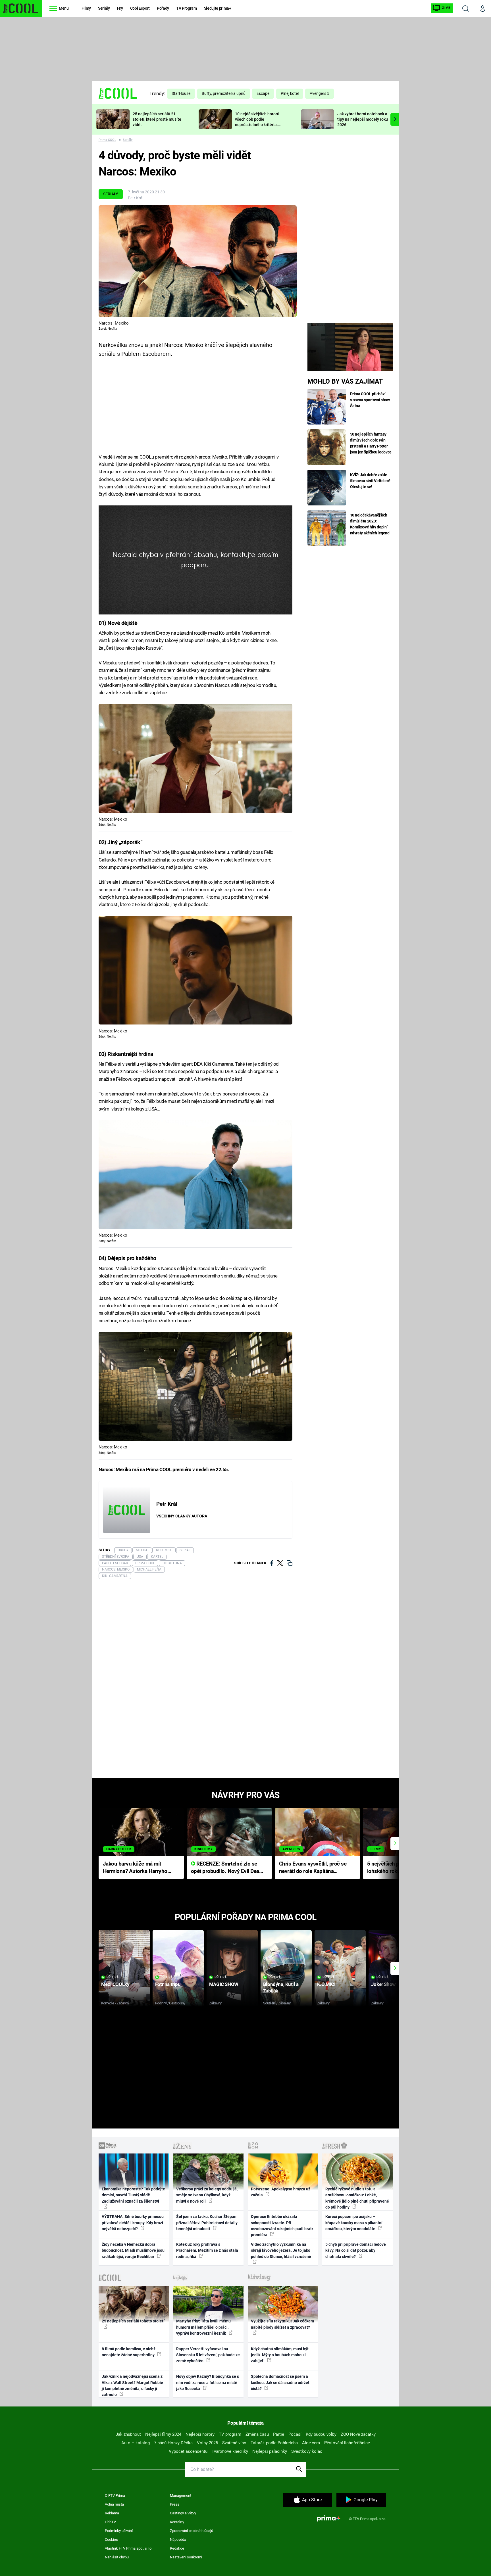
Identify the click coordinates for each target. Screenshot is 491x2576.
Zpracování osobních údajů (192, 2531)
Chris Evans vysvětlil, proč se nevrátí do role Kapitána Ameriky (313, 1868)
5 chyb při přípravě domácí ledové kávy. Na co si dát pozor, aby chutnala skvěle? (356, 2250)
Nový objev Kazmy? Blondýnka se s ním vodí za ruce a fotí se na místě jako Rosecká (208, 2382)
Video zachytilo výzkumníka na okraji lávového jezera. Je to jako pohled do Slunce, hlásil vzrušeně (281, 2250)
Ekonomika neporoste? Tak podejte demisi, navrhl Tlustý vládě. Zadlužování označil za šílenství (133, 2195)
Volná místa (114, 2504)
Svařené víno (234, 2443)
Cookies (111, 2540)
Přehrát (113, 1977)
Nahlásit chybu (117, 2557)
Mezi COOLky (115, 1984)
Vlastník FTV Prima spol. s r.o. (129, 2548)
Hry (120, 8)
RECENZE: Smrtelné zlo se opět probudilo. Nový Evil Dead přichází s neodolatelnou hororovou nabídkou (227, 1868)
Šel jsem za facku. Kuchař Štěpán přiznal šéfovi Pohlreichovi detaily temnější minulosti (207, 2223)
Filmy (86, 8)
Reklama (112, 2513)
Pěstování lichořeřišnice (347, 2443)
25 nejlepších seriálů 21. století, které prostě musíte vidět (157, 119)
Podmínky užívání (119, 2531)
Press (175, 2504)
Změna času (257, 2434)
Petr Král (136, 198)
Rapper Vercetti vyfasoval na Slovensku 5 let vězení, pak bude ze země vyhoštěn (208, 2355)
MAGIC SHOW (224, 1984)
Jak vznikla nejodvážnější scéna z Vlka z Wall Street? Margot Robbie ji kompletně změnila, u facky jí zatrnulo (132, 2385)
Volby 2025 (207, 2443)
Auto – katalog (136, 2443)
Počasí (295, 2434)
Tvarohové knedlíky (230, 2451)
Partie (279, 2434)
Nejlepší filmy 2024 (163, 2434)
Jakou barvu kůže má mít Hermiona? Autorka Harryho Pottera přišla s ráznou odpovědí (135, 1868)
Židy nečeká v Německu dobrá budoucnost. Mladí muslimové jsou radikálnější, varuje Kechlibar (133, 2250)
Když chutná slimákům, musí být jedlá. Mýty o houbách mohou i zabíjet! (280, 2355)
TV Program (186, 8)
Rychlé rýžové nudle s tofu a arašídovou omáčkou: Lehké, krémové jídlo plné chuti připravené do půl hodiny (357, 2198)
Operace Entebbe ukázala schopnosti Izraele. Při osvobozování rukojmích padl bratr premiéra (282, 2226)
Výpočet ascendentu (188, 2451)
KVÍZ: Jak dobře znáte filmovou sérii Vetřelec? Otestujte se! (370, 481)
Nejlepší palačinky (270, 2451)
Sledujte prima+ (218, 8)
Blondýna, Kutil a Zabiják (281, 1988)
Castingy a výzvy (183, 2513)
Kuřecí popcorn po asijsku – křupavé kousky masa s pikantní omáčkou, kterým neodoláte (354, 2223)
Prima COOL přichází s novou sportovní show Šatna (370, 400)
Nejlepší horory (200, 2434)
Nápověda (178, 2540)
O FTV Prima (115, 2495)
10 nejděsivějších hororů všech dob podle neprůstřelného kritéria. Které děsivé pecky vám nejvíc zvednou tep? (257, 125)
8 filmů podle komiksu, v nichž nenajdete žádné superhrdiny (129, 2352)
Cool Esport (140, 8)
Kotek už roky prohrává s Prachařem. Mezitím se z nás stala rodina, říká (207, 2250)
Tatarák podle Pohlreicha (274, 2443)
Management (181, 2495)
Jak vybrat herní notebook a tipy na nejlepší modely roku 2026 (363, 119)
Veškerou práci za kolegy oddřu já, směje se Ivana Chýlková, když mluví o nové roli (207, 2195)
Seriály (104, 8)
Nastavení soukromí (186, 2557)
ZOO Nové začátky (358, 2434)
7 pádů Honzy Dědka (173, 2443)
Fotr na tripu (168, 1984)
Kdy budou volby (321, 2434)
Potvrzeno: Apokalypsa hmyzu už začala (281, 2192)
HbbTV (110, 2522)
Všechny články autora (182, 1516)
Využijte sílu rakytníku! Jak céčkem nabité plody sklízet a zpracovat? (282, 2324)
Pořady (163, 8)
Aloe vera (311, 2443)
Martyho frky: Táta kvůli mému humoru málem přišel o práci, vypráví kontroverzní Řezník (203, 2327)
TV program (230, 2434)
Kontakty (177, 2522)
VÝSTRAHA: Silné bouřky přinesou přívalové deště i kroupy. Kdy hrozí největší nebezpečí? (133, 2223)
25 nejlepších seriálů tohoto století (133, 2321)
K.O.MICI (326, 1984)
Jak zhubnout (128, 2434)
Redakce (177, 2548)
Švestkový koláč (307, 2451)
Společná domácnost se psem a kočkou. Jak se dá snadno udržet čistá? (280, 2382)
